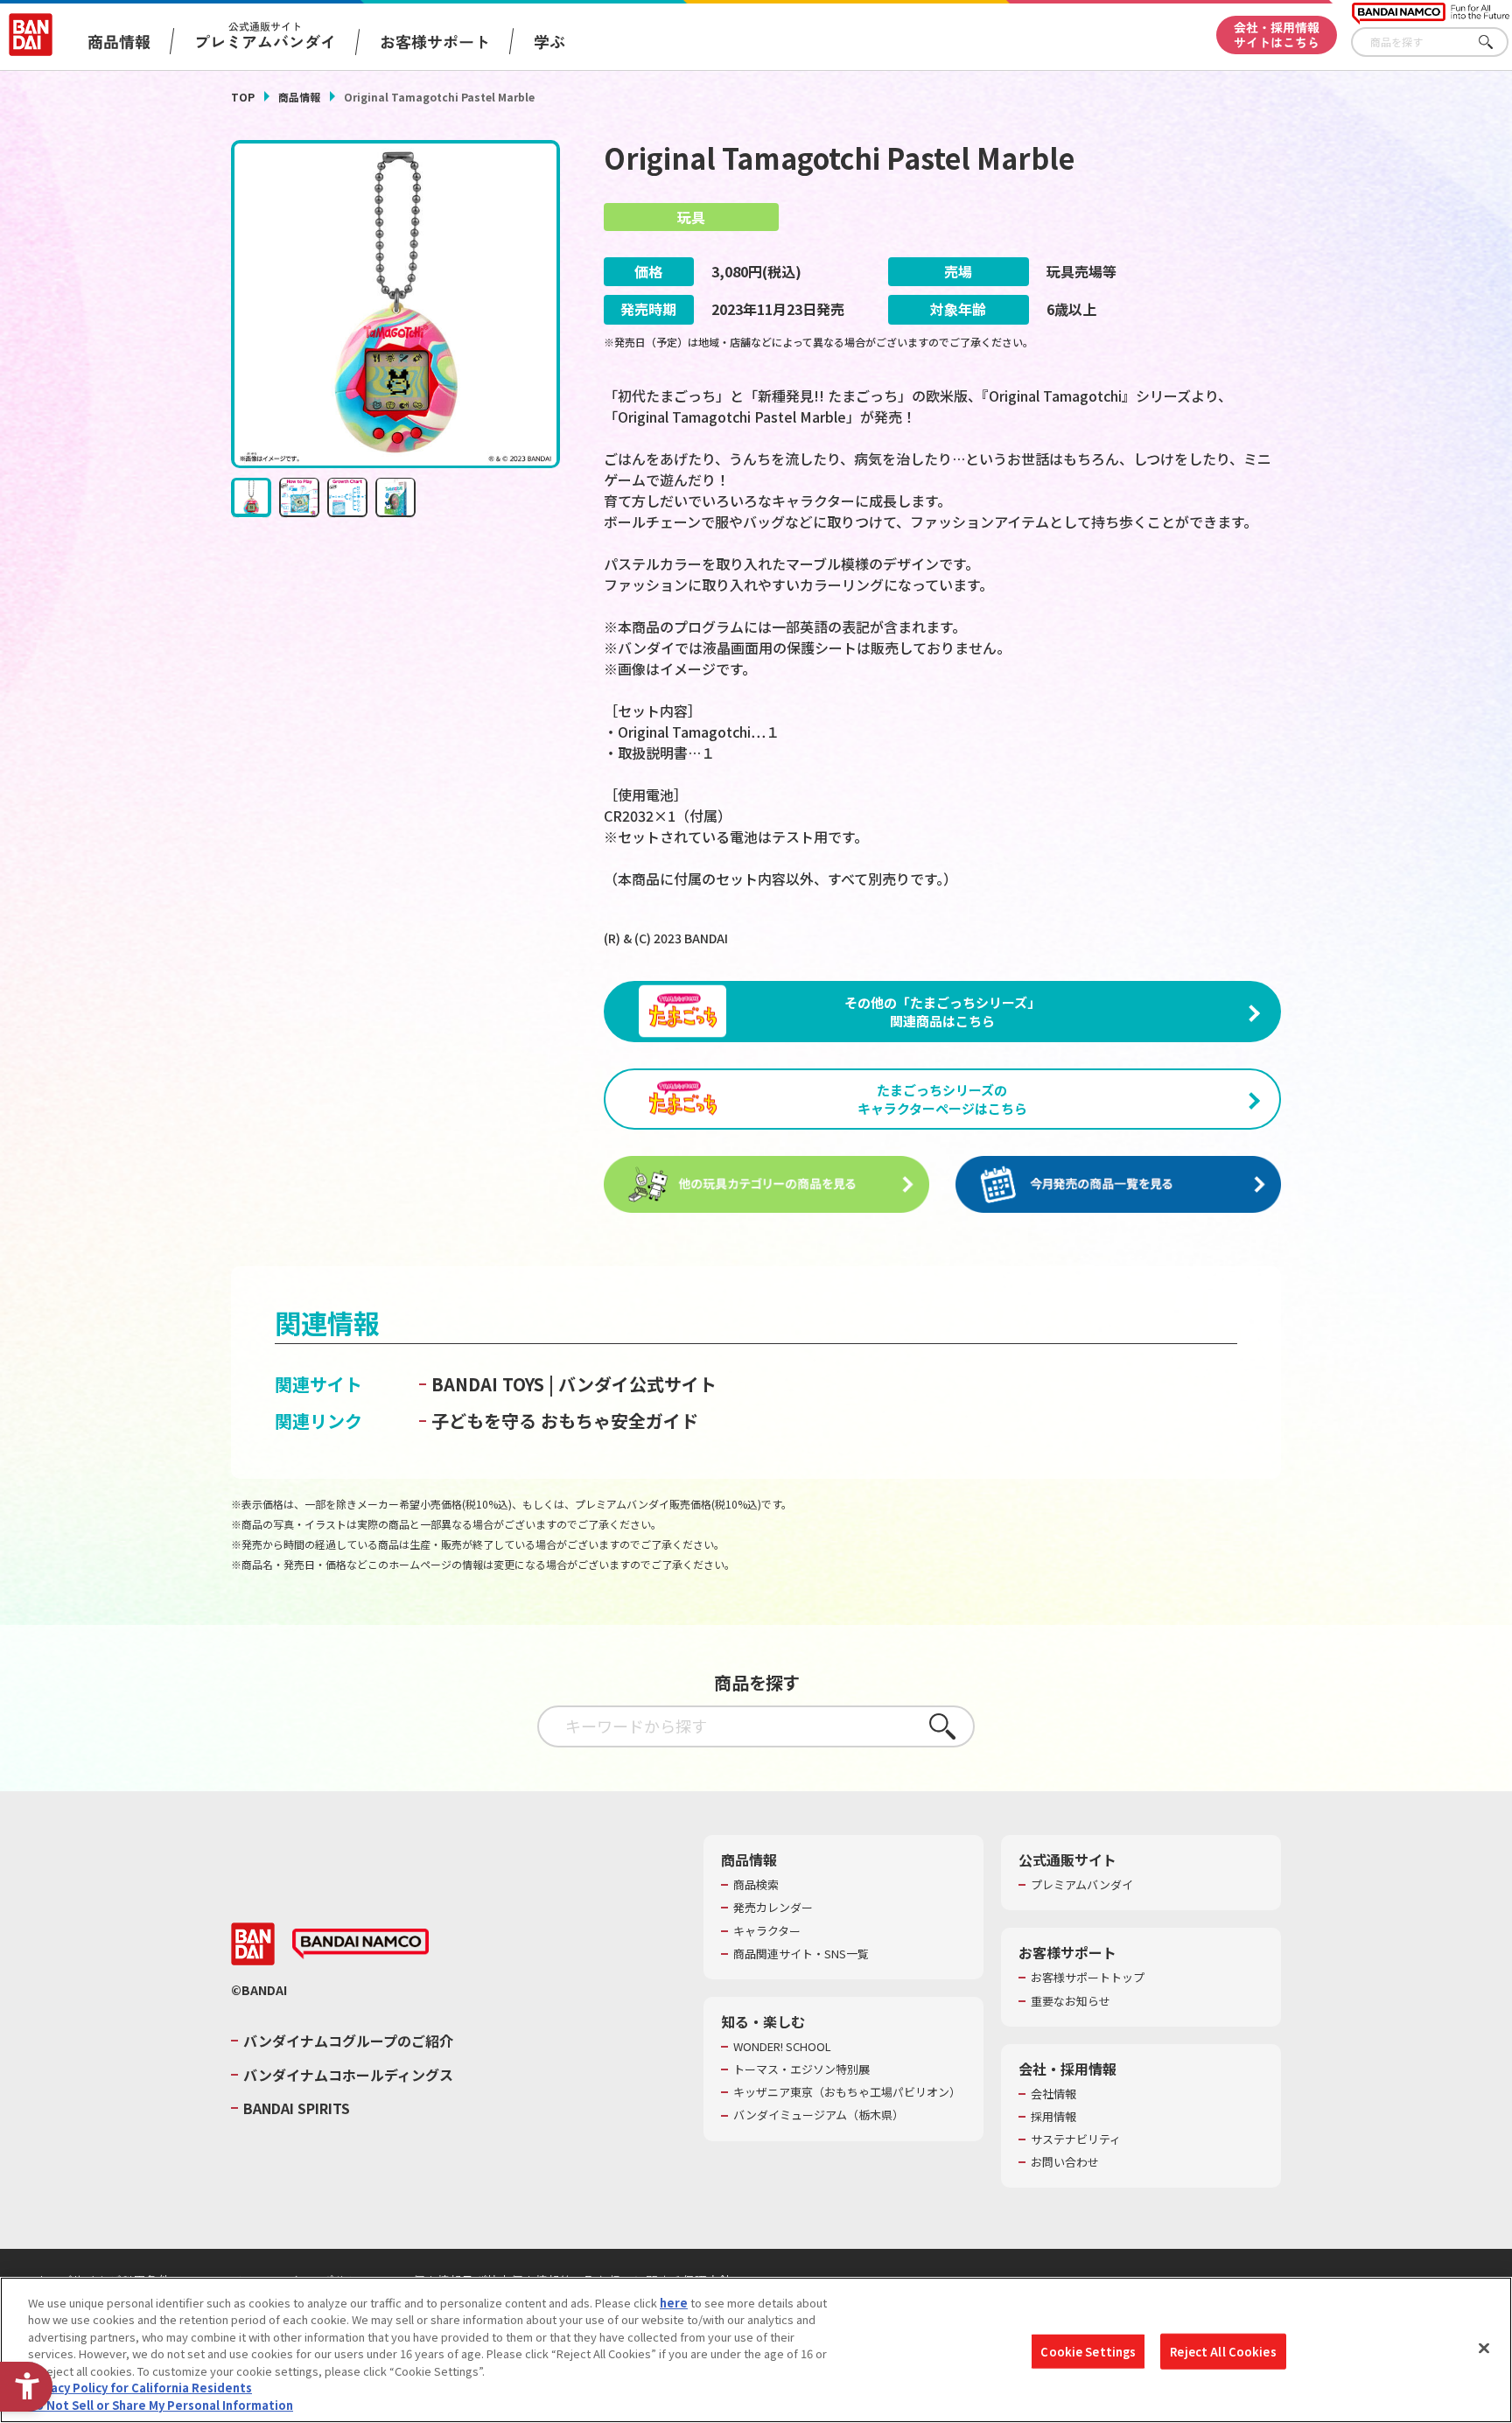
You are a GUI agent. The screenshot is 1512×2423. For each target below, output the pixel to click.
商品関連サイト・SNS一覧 (801, 1954)
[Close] (1484, 2348)
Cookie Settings (1088, 2351)
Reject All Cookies (1223, 2351)
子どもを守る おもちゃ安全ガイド (565, 1421)
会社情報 (1053, 2094)
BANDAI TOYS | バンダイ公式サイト (574, 1384)
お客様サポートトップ (1088, 1978)
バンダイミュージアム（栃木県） (819, 2115)
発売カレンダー (773, 1908)
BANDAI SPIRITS (297, 2108)
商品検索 (756, 1885)
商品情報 (299, 97)
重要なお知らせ (1071, 2001)
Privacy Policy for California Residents (140, 2388)
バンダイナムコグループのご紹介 (348, 2041)
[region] (756, 2350)
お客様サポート (435, 41)
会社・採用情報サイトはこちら (1277, 35)
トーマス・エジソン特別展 (801, 2069)
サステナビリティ (1076, 2139)
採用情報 (1053, 2117)
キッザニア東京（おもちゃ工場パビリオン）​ (847, 2092)
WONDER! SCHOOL (782, 2047)
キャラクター (767, 1931)
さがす (1495, 42)
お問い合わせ (1065, 2162)
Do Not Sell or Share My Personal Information (161, 2405)
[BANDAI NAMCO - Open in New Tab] (360, 1944)
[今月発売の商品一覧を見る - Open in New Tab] (1118, 1185)
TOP (243, 97)
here (674, 2303)
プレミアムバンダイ (1082, 1885)
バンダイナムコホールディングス (348, 2075)
